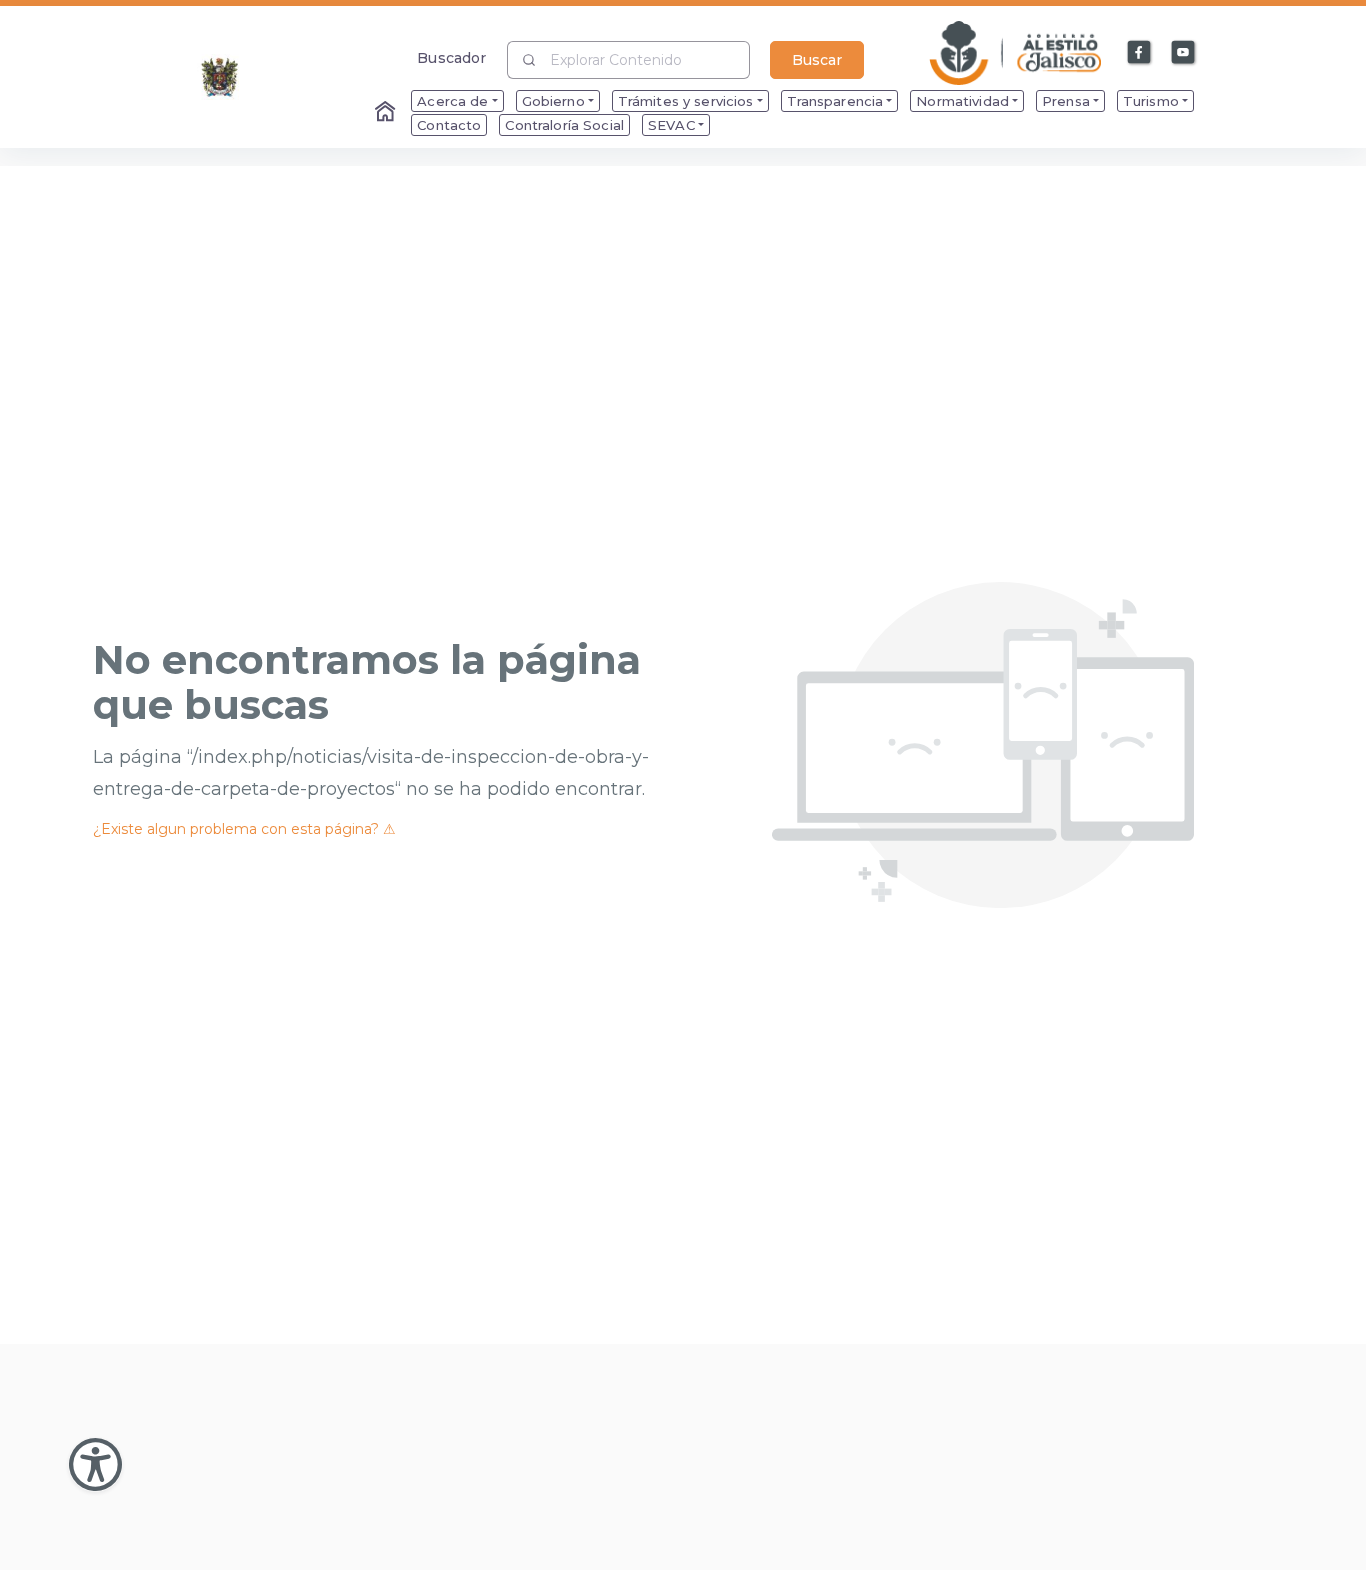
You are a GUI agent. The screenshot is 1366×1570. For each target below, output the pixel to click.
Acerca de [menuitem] (452, 101)
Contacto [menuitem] (449, 125)
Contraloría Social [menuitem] (564, 125)
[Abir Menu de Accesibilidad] (95, 1464)
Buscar (817, 60)
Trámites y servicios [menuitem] (686, 101)
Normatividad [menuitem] (962, 101)
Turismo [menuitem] (1151, 101)
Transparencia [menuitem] (835, 101)
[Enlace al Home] (387, 113)
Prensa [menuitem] (1066, 101)
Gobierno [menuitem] (553, 101)
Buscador (451, 57)
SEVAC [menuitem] (671, 125)
